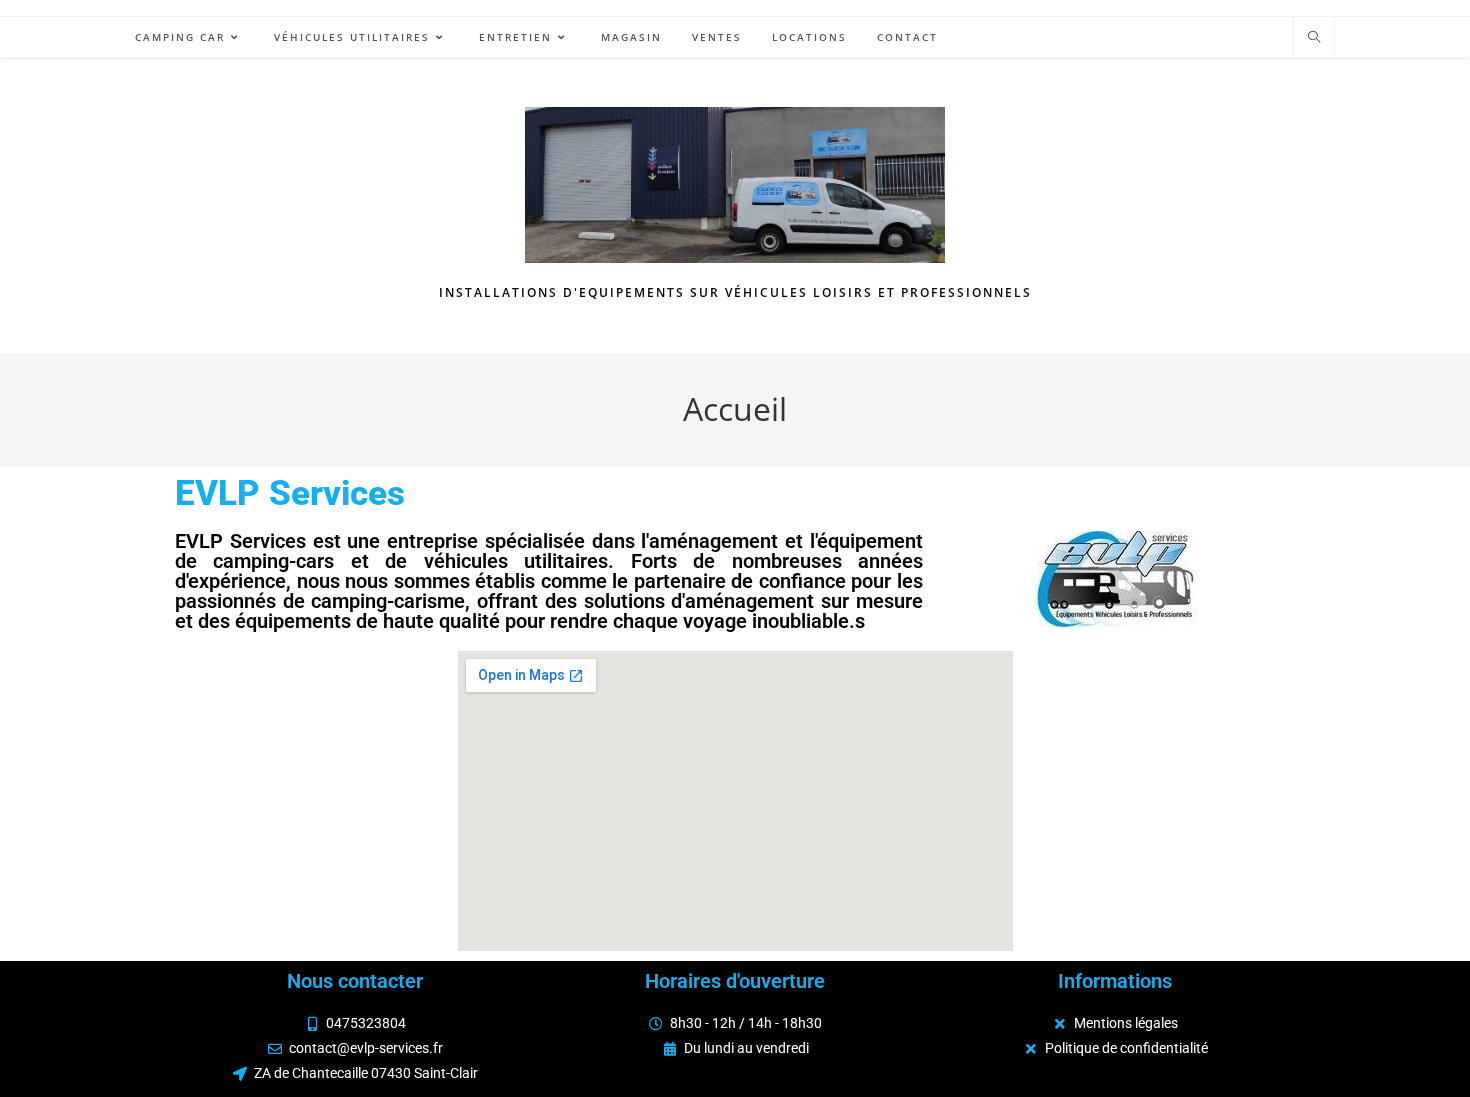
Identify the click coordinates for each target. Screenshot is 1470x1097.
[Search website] (1314, 38)
